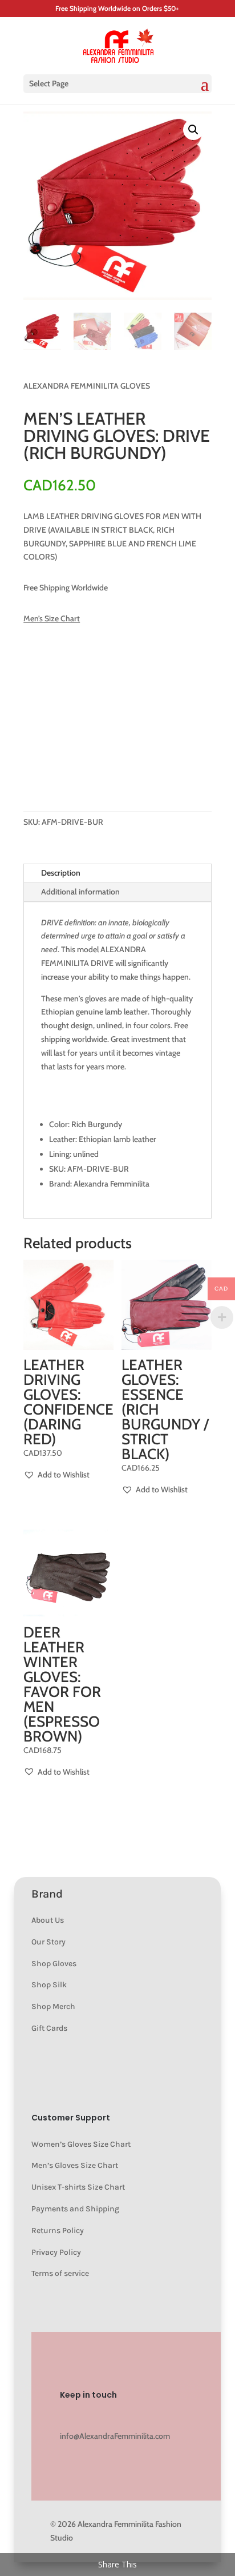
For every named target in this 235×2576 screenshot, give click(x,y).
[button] (193, 130)
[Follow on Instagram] (69, 2416)
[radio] (42, 684)
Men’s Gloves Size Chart (75, 2165)
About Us (48, 1920)
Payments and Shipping (75, 2209)
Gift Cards (49, 2028)
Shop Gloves (54, 1964)
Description (61, 873)
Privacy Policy (56, 2252)
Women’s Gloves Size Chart (81, 2144)
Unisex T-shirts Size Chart (78, 2187)
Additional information (80, 892)
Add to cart (110, 770)
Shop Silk (49, 1985)
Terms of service (60, 2273)
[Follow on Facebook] (115, 2416)
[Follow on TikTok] (183, 2416)
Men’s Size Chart (52, 618)
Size (37, 658)
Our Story (48, 1942)
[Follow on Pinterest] (160, 2416)
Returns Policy (58, 2230)
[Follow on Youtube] (92, 2416)
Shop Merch (53, 2006)
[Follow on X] (137, 2416)
